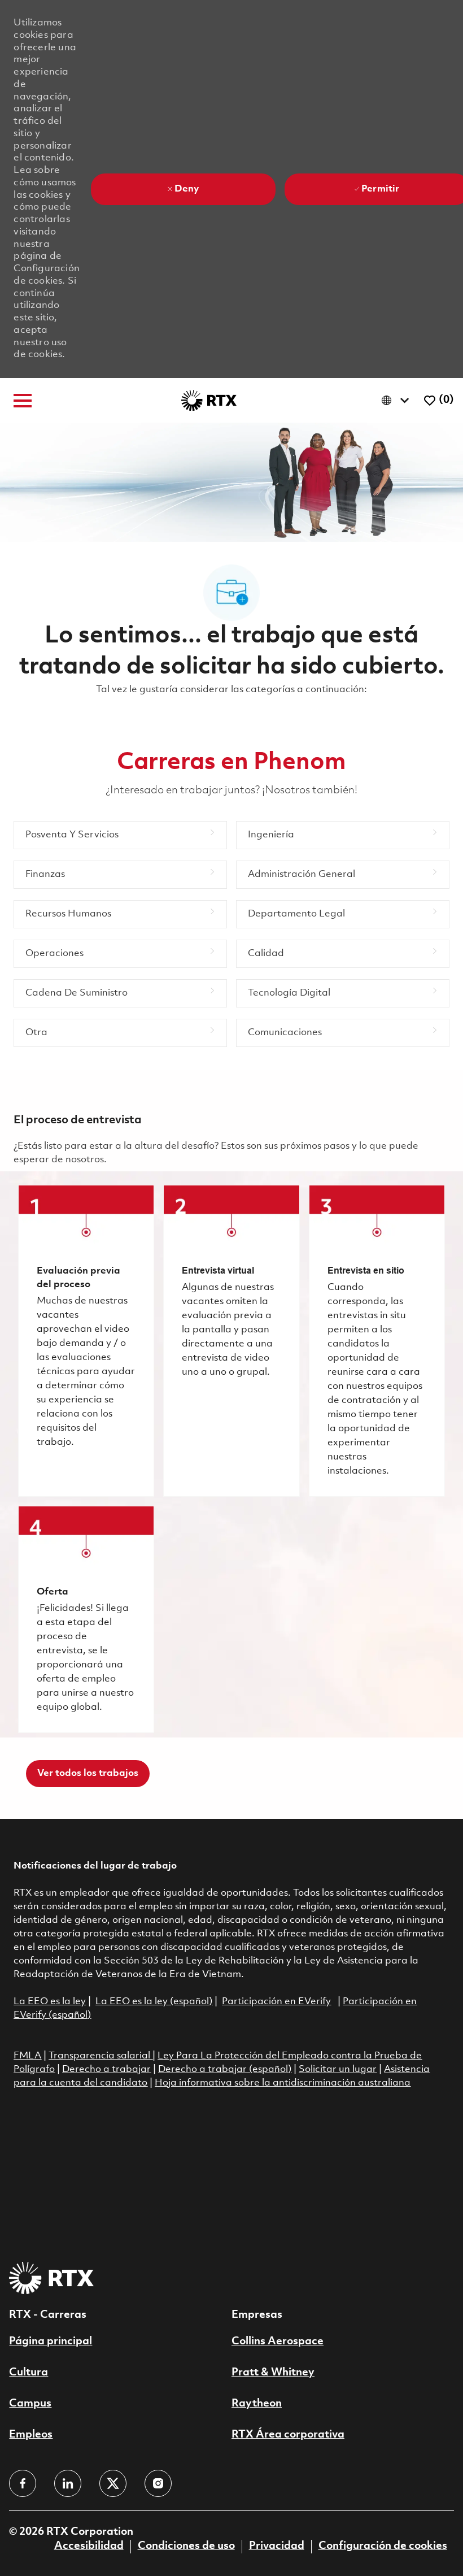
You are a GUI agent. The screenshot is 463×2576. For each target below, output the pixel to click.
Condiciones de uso (186, 2546)
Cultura (29, 2373)
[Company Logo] (209, 400)
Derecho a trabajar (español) (225, 2069)
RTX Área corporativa (288, 2435)
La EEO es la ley (50, 2002)
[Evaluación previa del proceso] (86, 1341)
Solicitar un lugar (338, 2069)
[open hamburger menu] (23, 401)
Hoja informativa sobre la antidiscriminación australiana (283, 2083)
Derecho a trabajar (106, 2069)
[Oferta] (86, 1619)
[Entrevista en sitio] (377, 1341)
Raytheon (257, 2404)
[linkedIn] (68, 2483)
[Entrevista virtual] (231, 1341)
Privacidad (277, 2546)
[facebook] (23, 2483)
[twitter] (113, 2483)
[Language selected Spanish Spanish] (398, 400)
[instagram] (158, 2483)
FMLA (27, 2056)
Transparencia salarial (101, 2056)
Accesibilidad (89, 2546)
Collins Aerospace (278, 2342)
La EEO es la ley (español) (154, 2002)
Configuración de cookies (383, 2546)
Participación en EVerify (276, 2002)
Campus (30, 2404)
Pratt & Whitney (273, 2373)
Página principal (51, 2342)
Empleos (31, 2435)
